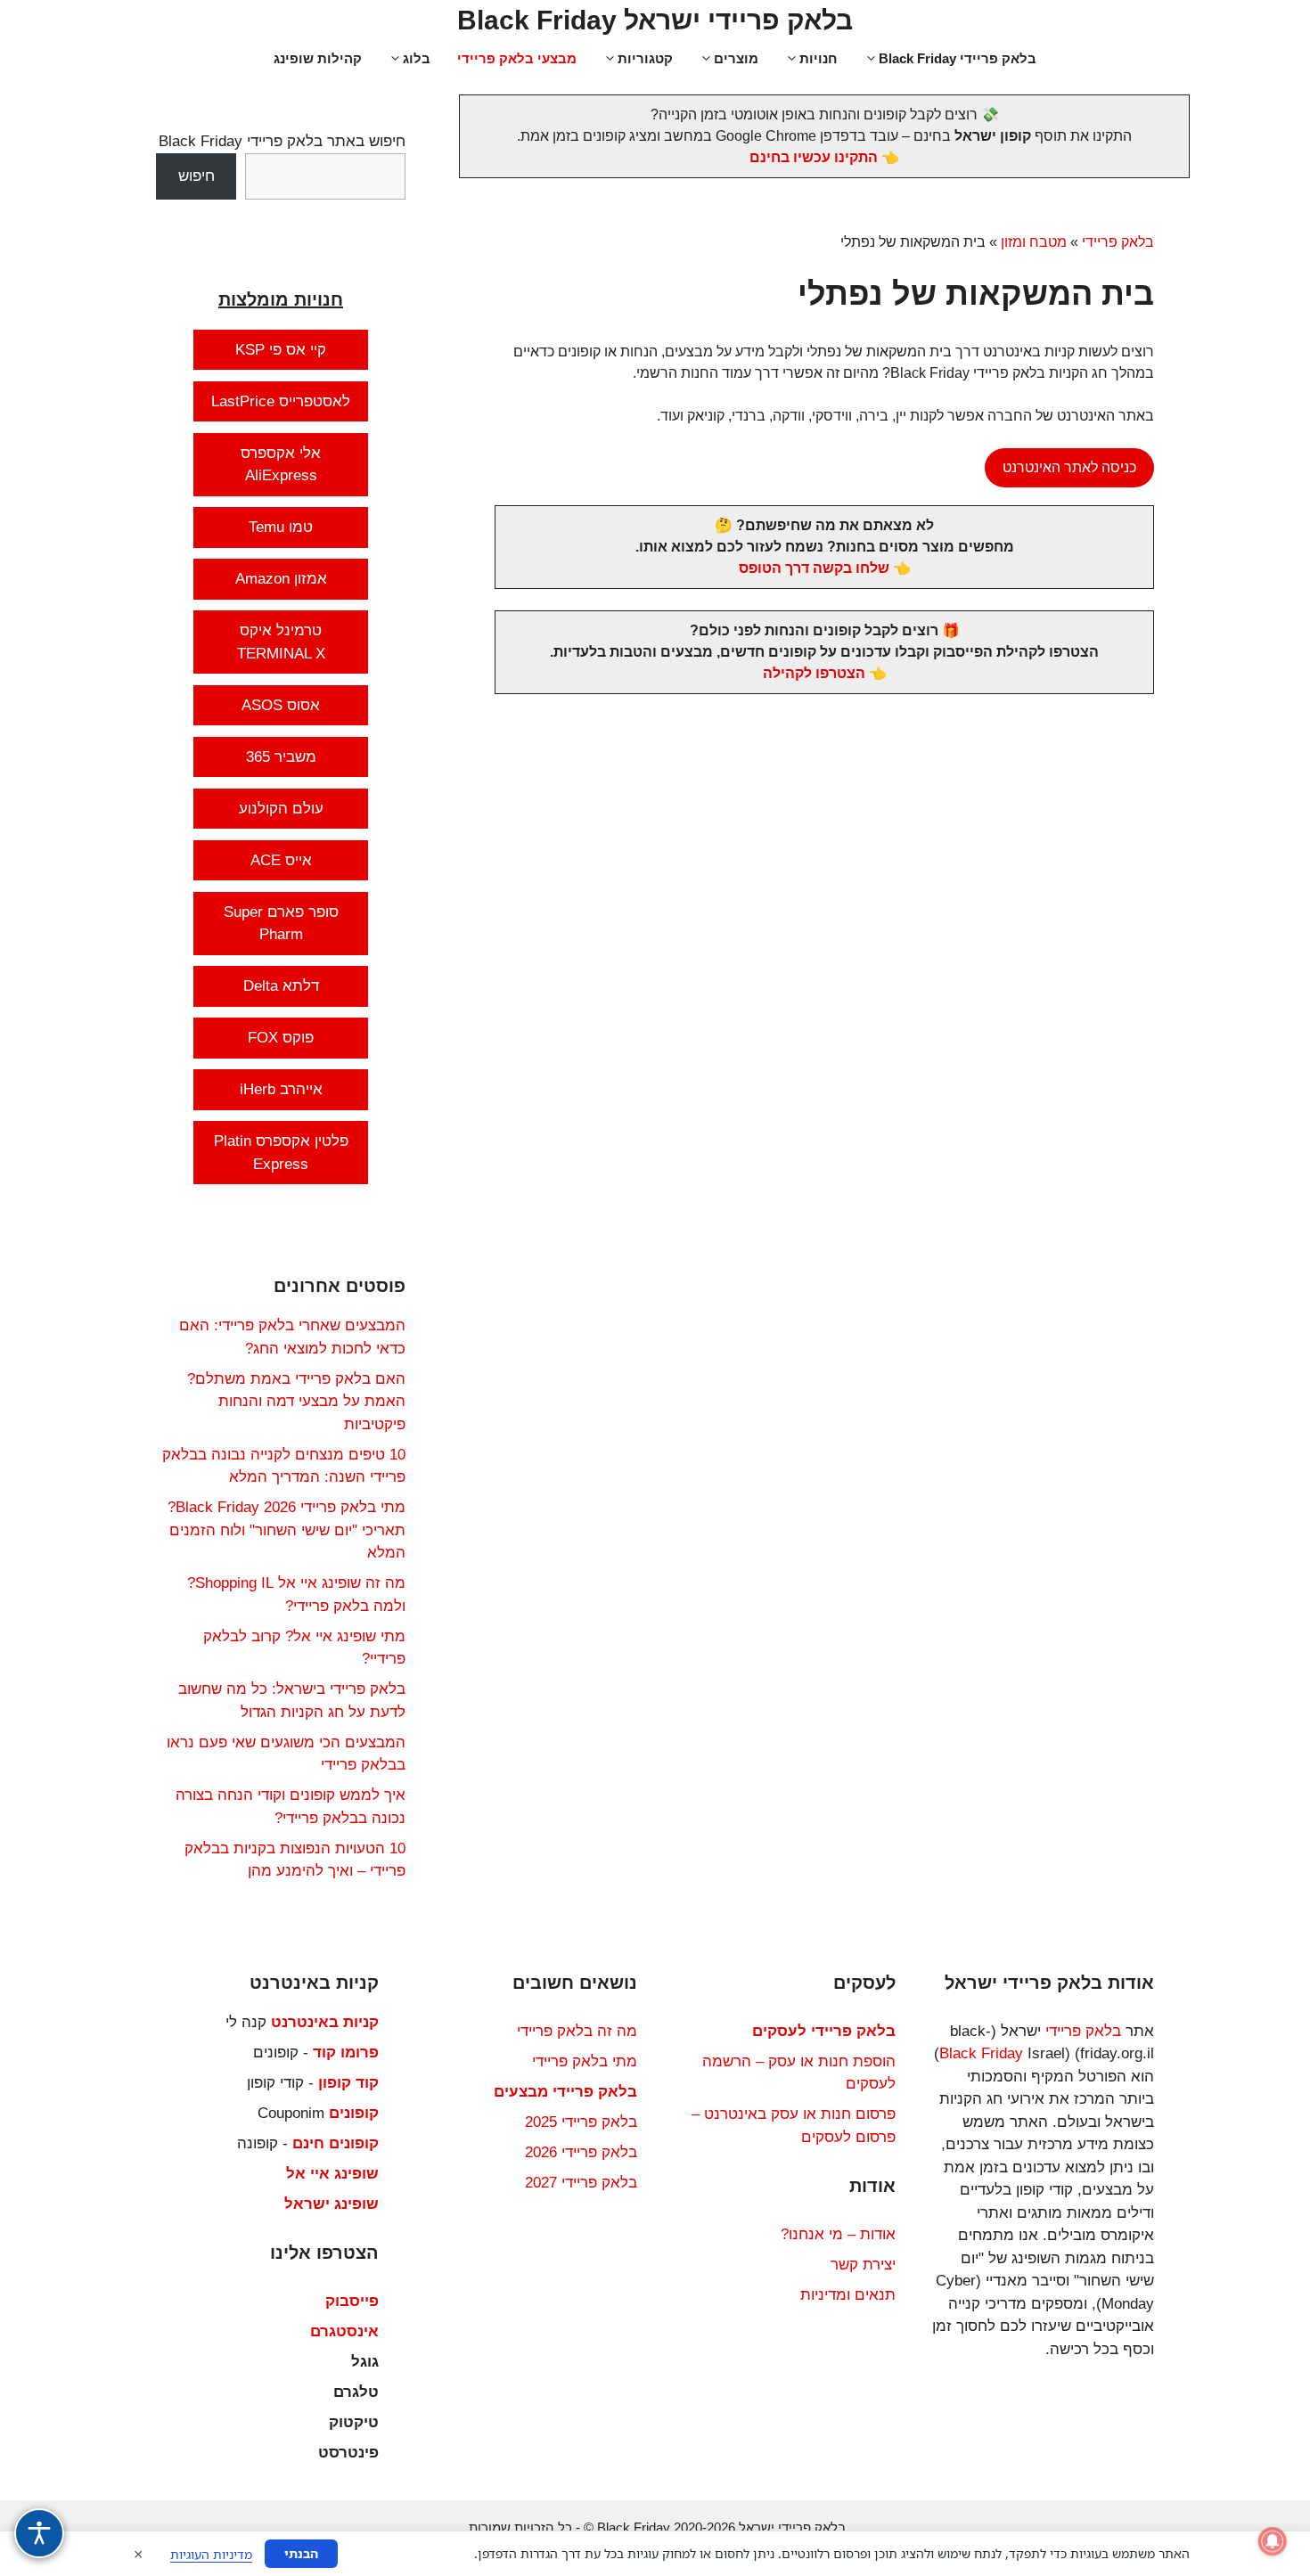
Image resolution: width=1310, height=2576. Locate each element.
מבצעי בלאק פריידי (517, 58)
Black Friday (981, 2053)
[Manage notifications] (1273, 2541)
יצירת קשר (863, 2265)
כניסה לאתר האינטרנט (1069, 467)
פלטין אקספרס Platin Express (281, 1153)
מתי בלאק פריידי (585, 2061)
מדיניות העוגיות (211, 2554)
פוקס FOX (281, 1038)
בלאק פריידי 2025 (581, 2122)
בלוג (417, 58)
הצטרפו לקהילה (814, 673)
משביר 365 (281, 757)
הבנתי (301, 2553)
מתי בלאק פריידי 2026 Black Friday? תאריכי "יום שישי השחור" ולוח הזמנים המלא (287, 1530)
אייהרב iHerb (281, 1089)
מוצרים (736, 58)
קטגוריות (645, 58)
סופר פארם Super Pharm (281, 924)
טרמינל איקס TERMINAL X (281, 642)
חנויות (819, 58)
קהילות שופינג (318, 58)
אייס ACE (281, 860)
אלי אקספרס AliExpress (281, 465)
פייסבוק (352, 2301)
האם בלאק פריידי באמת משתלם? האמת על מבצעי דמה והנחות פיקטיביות (296, 1402)
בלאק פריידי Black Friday (958, 58)
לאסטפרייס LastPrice (281, 401)
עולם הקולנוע (281, 809)
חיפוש (196, 176)
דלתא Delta (281, 986)
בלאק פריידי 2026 (581, 2152)
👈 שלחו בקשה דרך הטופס (825, 568)
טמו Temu (281, 527)
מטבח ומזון (1034, 242)
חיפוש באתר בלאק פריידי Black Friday (282, 141)
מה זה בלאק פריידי (577, 2031)
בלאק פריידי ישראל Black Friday (655, 20)
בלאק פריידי (1118, 242)
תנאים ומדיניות (848, 2295)
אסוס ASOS (281, 705)
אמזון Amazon (281, 579)
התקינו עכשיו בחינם (814, 157)
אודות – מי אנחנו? (838, 2234)
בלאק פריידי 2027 (581, 2183)
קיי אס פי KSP (281, 350)
